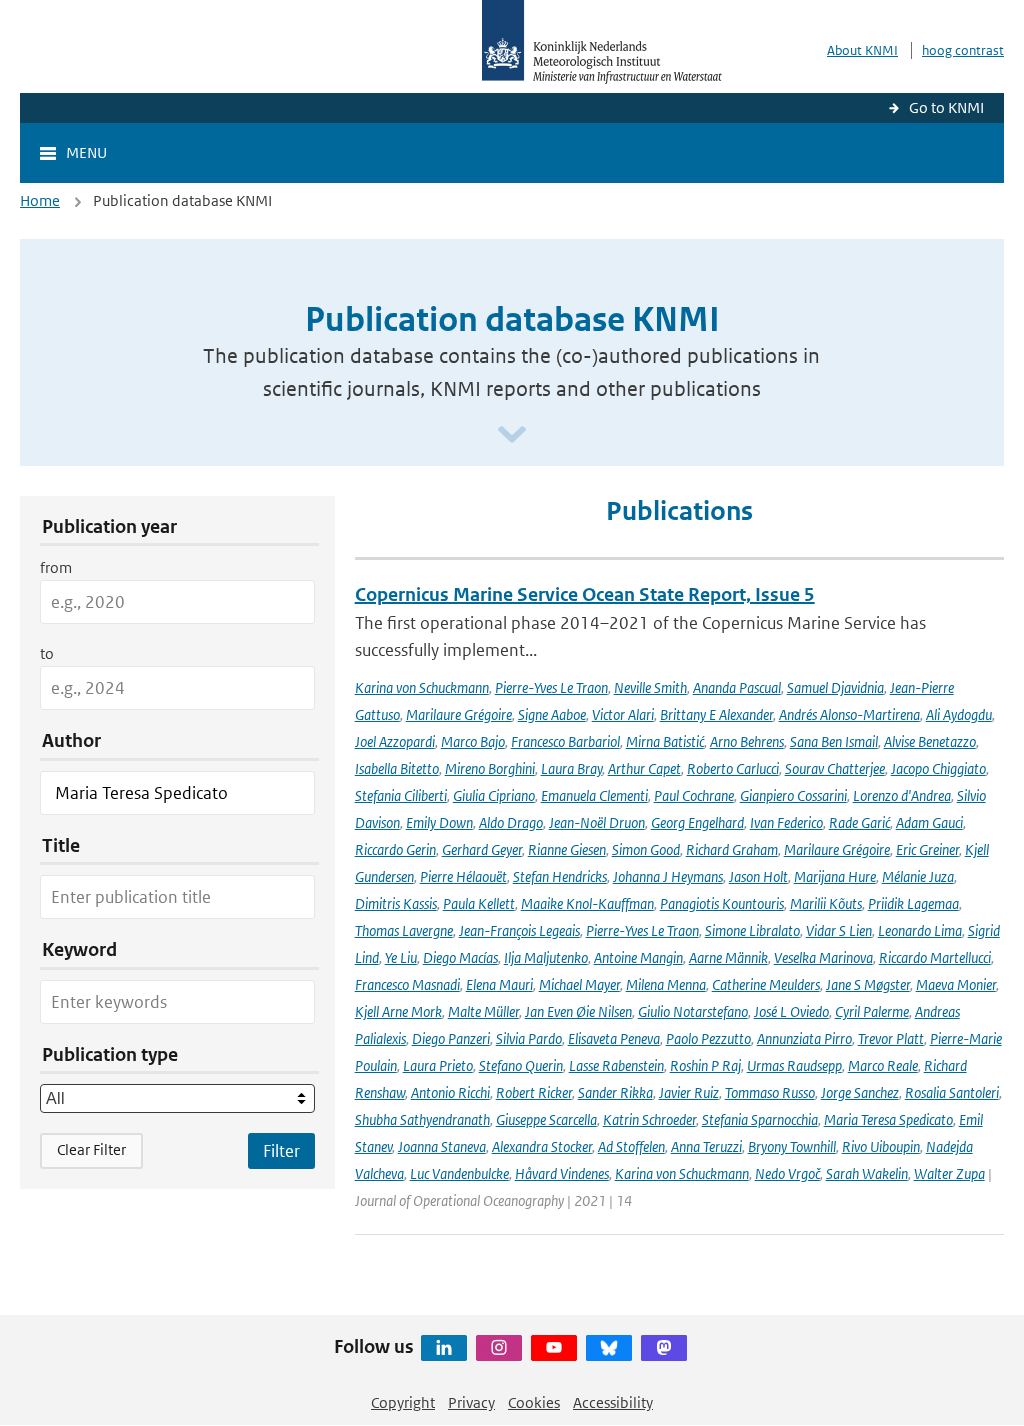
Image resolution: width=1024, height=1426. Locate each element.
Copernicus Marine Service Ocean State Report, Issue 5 (585, 594)
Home (40, 200)
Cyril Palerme (872, 1011)
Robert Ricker (534, 1092)
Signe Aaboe (552, 714)
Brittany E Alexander (716, 714)
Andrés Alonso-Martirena (849, 714)
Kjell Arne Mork (398, 1011)
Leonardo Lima (920, 930)
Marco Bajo (473, 741)
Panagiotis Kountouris (722, 903)
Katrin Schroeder (649, 1119)
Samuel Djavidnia (835, 687)
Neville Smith (650, 687)
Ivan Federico (786, 822)
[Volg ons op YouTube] (554, 1348)
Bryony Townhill (792, 1146)
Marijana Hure (835, 876)
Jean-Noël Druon (597, 822)
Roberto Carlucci (733, 768)
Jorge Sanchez (860, 1092)
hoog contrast (963, 50)
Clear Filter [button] (91, 1149)
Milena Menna (666, 984)
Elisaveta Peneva (614, 1038)
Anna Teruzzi (706, 1146)
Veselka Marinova (823, 957)
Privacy (471, 1402)
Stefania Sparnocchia (760, 1119)
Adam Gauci (929, 822)
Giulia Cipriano (494, 795)
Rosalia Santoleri (952, 1092)
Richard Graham (732, 849)
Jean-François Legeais (519, 930)
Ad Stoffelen (631, 1146)
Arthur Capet (644, 768)
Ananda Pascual (737, 687)
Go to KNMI (946, 107)
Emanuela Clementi (594, 795)
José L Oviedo (791, 1011)
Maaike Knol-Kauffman (587, 903)
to (47, 653)
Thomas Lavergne (404, 930)
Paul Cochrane (694, 795)
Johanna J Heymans (668, 876)
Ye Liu (401, 957)
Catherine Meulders (766, 984)
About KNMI (862, 50)
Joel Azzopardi (395, 741)
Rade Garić (859, 822)
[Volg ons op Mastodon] (664, 1348)
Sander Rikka (615, 1092)
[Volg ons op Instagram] (499, 1348)
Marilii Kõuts (826, 903)
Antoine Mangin (638, 957)
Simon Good (646, 849)
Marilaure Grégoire (459, 714)
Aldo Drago (511, 822)
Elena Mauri (499, 984)
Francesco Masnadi (407, 984)
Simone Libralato (752, 930)
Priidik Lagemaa (913, 903)
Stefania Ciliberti (401, 795)
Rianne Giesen (567, 849)
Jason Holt (758, 876)
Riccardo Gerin (395, 849)
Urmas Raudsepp (794, 1065)
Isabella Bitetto (397, 768)
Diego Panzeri (451, 1038)
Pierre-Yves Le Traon (551, 687)
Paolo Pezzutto (708, 1038)
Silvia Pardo (529, 1038)
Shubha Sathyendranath (422, 1119)
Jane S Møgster (868, 984)
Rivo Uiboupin (881, 1146)
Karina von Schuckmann (422, 687)
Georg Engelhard (697, 822)
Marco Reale (883, 1065)
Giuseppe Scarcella (546, 1119)
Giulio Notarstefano (693, 1011)
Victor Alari (623, 714)
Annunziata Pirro (804, 1038)
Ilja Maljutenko (546, 957)
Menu (86, 152)
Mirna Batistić (665, 741)
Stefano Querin (521, 1065)
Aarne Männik (728, 957)
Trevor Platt (891, 1038)
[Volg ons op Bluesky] (609, 1348)
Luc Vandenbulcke (459, 1173)
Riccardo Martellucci (935, 957)
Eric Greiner (927, 849)
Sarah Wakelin (867, 1173)
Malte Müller (483, 1011)
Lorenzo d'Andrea (902, 795)
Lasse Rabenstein (616, 1065)
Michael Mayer (579, 984)
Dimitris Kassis (396, 903)
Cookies (534, 1402)
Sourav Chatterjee (835, 768)
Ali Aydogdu (959, 714)
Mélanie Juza (918, 876)
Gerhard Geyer (482, 849)
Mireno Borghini (490, 768)
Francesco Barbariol (565, 741)
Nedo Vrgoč (787, 1173)
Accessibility (613, 1402)
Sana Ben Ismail (834, 741)
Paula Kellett (479, 903)
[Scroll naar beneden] (512, 435)
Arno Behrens (747, 741)
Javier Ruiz (689, 1092)
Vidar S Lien (839, 930)
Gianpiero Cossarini (793, 795)
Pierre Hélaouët (463, 876)
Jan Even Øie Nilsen (578, 1011)
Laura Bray (571, 768)
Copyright (403, 1402)
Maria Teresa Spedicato (888, 1119)
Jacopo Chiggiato (938, 768)
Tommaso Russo (770, 1092)
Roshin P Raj (705, 1065)
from (56, 567)
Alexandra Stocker (542, 1146)
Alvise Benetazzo (930, 741)
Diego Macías (460, 957)
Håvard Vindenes (562, 1173)
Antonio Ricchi (450, 1092)
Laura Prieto (438, 1065)
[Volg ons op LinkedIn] (444, 1348)
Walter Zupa (949, 1173)
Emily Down (439, 822)
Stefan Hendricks (560, 876)
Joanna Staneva (442, 1146)
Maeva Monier (956, 984)
